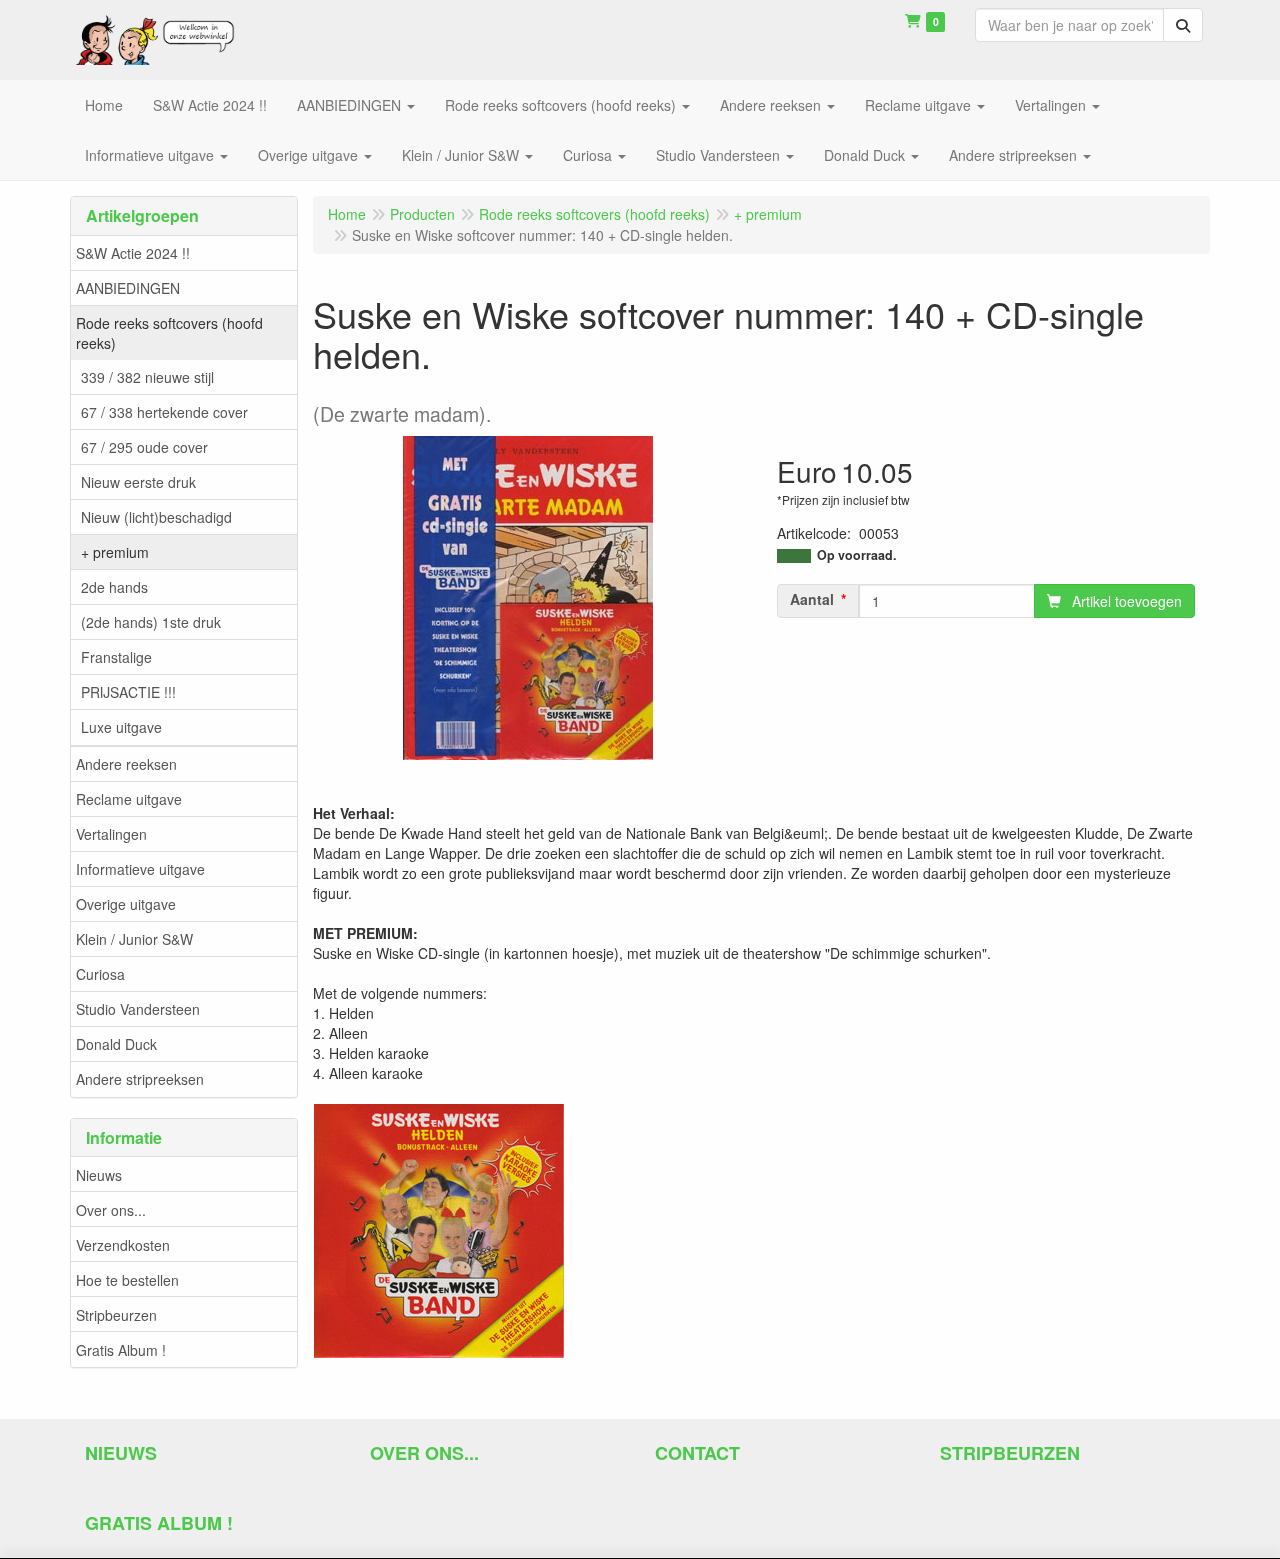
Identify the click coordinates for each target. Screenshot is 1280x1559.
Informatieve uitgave (140, 869)
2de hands (114, 587)
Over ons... (111, 1210)
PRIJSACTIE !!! (128, 692)
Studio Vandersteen (138, 1009)
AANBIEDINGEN (128, 288)
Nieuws (99, 1175)
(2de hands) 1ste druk (151, 622)
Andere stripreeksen (140, 1079)
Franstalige (116, 657)
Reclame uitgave (129, 799)
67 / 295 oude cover (144, 447)
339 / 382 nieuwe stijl (147, 377)
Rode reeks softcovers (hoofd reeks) (169, 333)
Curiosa (100, 974)
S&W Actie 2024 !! (133, 253)
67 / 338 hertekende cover (164, 412)
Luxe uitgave (121, 727)
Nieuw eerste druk (138, 482)
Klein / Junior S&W (134, 939)
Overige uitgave (126, 904)
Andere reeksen (126, 764)
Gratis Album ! (121, 1350)
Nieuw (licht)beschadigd (156, 517)
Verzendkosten (123, 1245)
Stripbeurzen (116, 1315)
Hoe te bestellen (127, 1280)
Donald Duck (116, 1044)
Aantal (812, 599)
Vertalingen (111, 834)
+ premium (115, 552)
